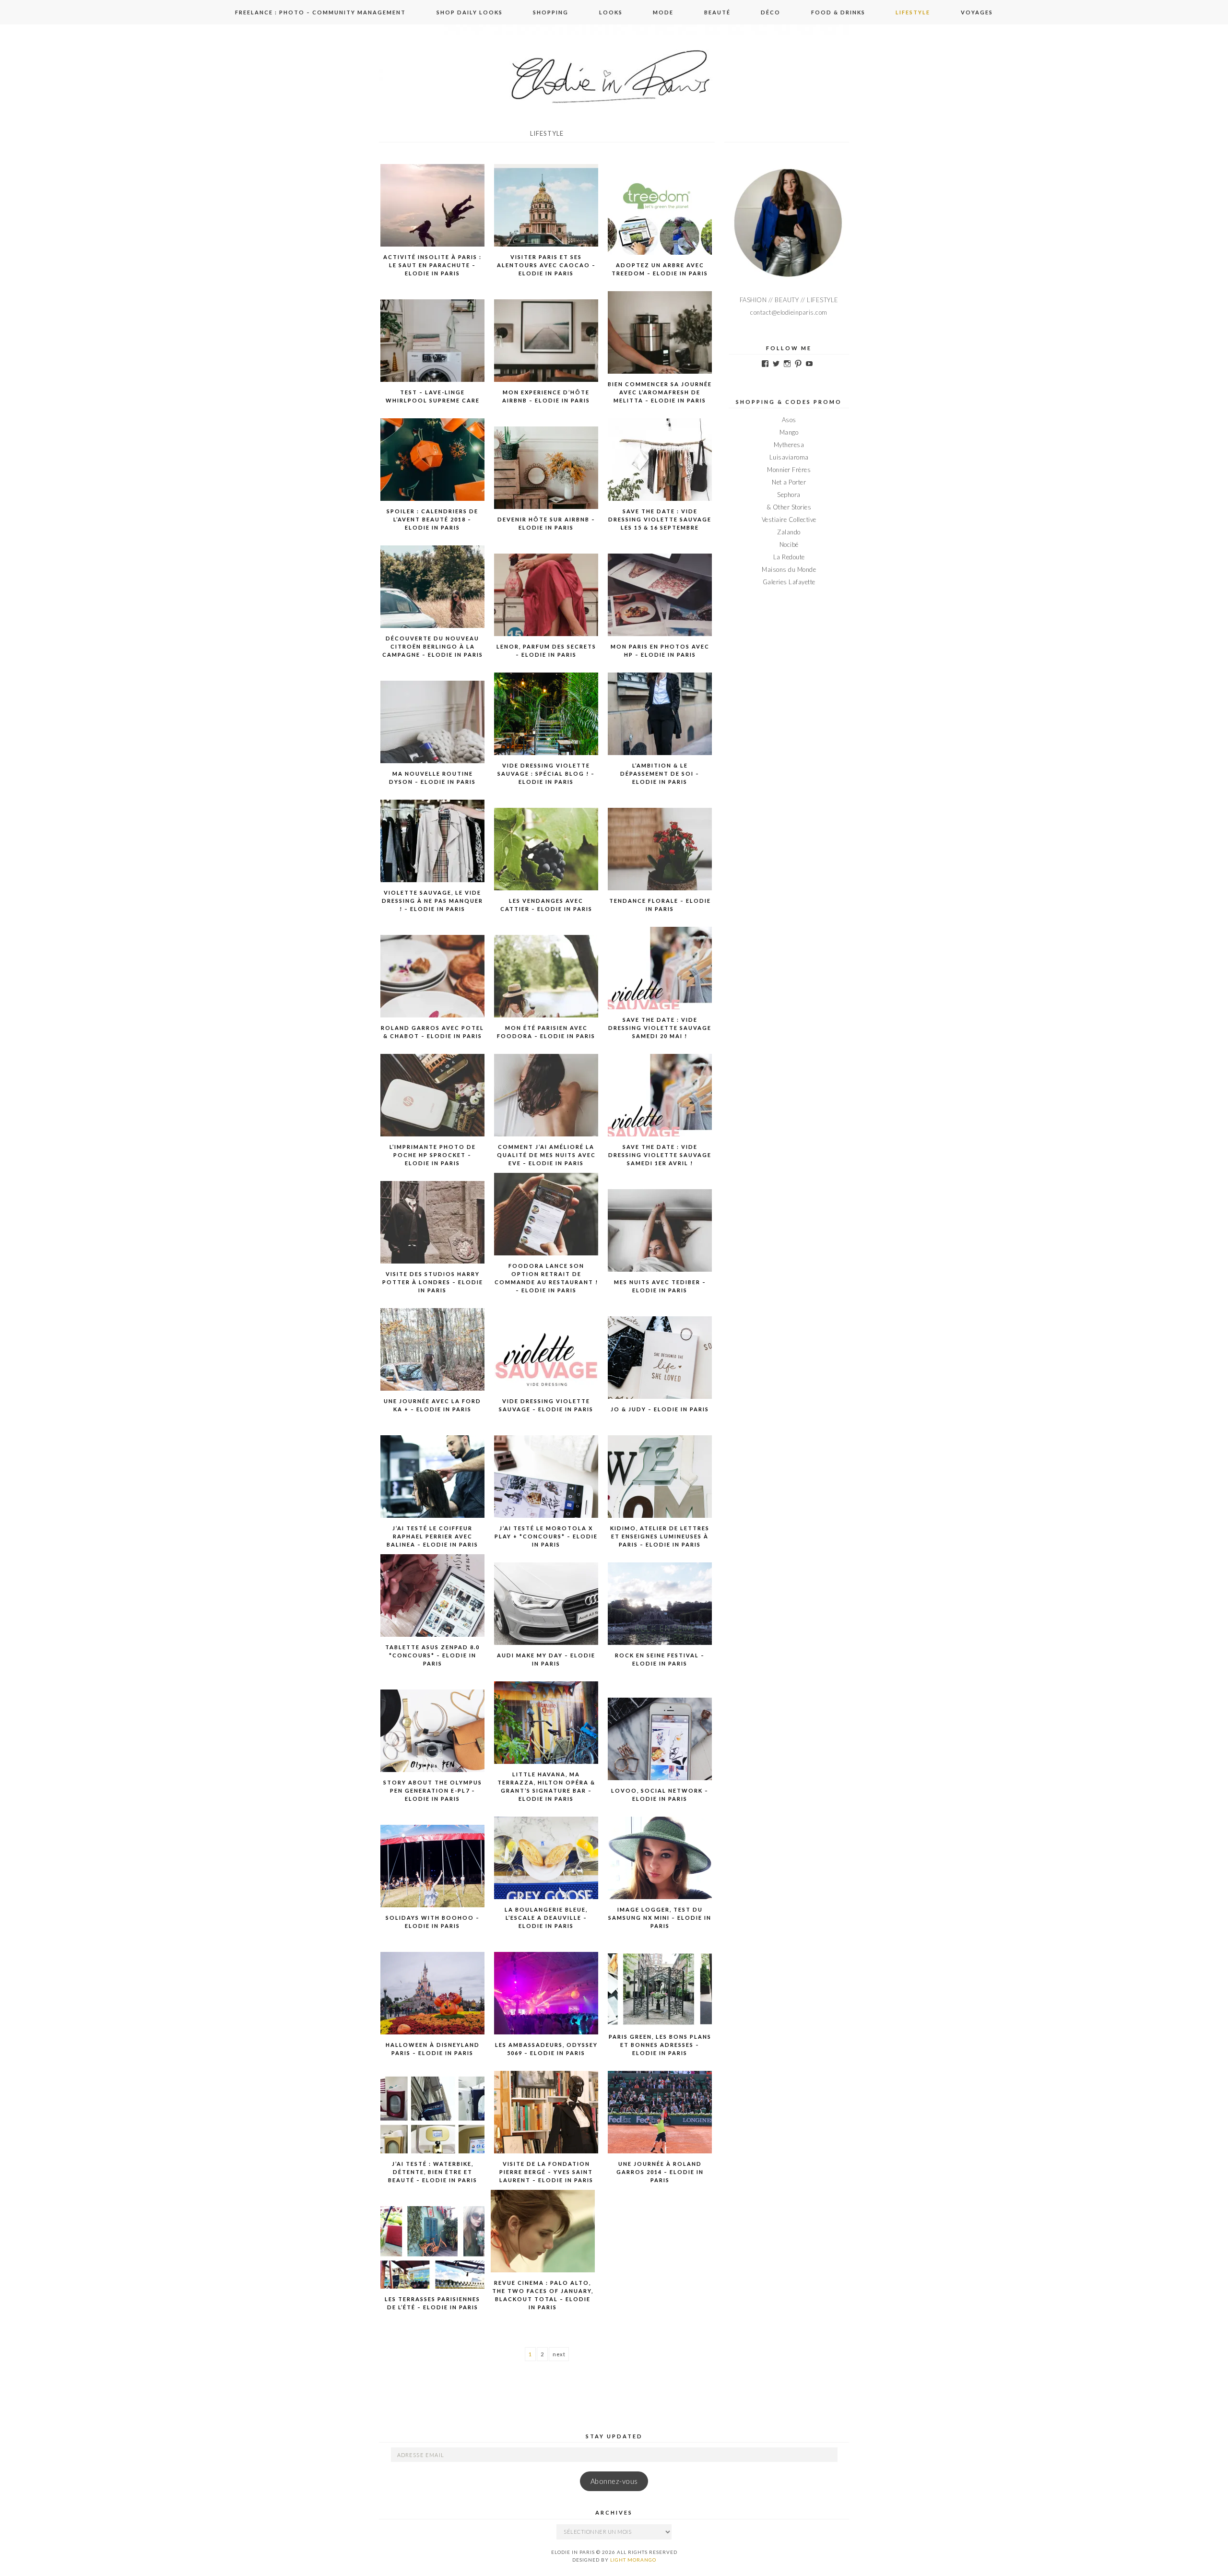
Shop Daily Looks (470, 12)
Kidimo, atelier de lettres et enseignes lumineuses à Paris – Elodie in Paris (660, 1536)
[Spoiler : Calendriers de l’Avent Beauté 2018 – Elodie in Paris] (433, 470)
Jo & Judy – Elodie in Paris (660, 1409)
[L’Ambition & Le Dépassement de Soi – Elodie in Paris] (660, 724)
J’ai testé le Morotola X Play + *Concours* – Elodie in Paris (546, 1536)
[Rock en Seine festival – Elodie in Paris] (660, 1614)
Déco (771, 12)
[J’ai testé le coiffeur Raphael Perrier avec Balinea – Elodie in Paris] (433, 1487)
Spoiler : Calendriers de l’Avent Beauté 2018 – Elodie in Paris (432, 519)
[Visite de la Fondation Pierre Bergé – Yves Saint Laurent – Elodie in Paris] (546, 2122)
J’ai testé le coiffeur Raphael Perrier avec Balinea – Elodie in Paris (432, 1536)
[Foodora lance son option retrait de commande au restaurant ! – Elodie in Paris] (546, 1224)
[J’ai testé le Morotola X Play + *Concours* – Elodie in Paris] (546, 1487)
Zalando (789, 532)
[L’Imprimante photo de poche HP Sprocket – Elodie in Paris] (433, 1105)
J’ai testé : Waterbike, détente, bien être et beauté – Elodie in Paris (433, 2172)
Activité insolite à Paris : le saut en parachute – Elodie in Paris (432, 265)
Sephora (789, 495)
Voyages (977, 12)
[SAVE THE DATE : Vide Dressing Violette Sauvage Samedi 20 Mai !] (660, 978)
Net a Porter (789, 482)
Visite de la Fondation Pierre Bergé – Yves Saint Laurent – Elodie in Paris (546, 2172)
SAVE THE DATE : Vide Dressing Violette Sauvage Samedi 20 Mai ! (660, 1028)
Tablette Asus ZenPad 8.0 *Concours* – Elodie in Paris (432, 1655)
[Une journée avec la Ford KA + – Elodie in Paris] (433, 1359)
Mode (663, 12)
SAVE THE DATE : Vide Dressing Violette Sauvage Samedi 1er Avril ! (660, 1155)
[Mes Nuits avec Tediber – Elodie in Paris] (660, 1241)
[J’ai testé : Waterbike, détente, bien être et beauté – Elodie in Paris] (433, 2122)
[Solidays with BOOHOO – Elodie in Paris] (433, 1876)
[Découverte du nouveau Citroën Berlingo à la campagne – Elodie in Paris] (433, 597)
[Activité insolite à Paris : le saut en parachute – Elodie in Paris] (433, 215)
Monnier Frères (789, 470)
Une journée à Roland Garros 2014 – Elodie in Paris (660, 2172)
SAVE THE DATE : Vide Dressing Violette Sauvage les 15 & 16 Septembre (660, 519)
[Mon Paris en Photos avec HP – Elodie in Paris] (660, 605)
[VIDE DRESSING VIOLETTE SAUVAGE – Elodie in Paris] (546, 1359)
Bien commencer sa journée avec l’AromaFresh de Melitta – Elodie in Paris (660, 392)
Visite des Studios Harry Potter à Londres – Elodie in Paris (433, 1282)
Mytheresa (789, 445)
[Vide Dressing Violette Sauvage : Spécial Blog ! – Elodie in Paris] (546, 724)
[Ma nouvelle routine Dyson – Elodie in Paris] (433, 732)
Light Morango (633, 2560)
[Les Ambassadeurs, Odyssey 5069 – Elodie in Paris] (546, 2003)
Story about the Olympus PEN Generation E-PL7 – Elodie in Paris (433, 1790)
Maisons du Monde (789, 569)
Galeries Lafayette (789, 582)
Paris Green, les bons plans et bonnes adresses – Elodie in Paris (660, 2045)
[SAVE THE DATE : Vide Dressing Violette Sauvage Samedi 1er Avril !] (660, 1105)
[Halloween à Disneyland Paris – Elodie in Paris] (433, 2003)
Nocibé (789, 544)
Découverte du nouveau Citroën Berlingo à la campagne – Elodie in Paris (433, 646)
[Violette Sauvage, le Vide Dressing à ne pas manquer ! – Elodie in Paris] (433, 851)
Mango (789, 432)
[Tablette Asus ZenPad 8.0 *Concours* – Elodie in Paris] (433, 1606)
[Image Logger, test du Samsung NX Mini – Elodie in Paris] (660, 1868)
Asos (789, 420)
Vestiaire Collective (789, 520)
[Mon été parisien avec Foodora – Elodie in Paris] (546, 986)
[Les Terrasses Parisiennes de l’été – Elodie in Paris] (433, 2257)
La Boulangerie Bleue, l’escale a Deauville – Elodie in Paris (546, 1918)
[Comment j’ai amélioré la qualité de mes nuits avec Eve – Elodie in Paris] (546, 1105)
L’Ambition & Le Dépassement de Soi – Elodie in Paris (660, 774)
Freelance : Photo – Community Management (320, 12)
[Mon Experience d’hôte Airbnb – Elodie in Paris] (546, 351)
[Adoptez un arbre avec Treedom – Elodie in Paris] (660, 224)
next (559, 2354)
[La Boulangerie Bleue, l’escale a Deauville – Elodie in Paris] (546, 1868)
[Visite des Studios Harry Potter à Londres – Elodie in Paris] (433, 1232)
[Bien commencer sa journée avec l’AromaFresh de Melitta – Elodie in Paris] (660, 343)
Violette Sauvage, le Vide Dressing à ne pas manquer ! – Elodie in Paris (432, 901)
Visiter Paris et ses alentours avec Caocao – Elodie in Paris (546, 265)
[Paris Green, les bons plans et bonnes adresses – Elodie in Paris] (660, 1995)
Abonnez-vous (614, 2481)
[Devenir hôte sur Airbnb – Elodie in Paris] (546, 478)
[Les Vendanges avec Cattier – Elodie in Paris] (546, 859)
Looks (611, 12)
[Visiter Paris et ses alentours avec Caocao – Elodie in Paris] (546, 215)
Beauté (717, 12)
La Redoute (789, 557)
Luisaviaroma (789, 457)
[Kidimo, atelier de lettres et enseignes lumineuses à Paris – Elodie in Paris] (660, 1487)
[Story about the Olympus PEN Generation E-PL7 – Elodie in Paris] (433, 1741)
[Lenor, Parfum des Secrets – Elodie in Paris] (546, 605)
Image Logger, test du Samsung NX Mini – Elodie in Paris (660, 1918)
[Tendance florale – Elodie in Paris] (660, 859)
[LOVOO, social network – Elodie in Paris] (660, 1749)
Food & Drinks (838, 12)
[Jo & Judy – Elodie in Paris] (660, 1368)
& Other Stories (789, 507)
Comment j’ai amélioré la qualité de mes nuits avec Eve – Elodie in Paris (546, 1155)
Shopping (551, 12)
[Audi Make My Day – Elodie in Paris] (546, 1614)
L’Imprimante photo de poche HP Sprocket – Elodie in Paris (433, 1155)
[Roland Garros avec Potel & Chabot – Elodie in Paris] (433, 986)
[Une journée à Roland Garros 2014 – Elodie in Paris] (660, 2122)
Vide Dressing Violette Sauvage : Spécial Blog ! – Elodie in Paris (546, 774)
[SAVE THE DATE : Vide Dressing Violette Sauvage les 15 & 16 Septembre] (660, 470)
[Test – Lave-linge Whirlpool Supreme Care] (433, 351)
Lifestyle (913, 12)
